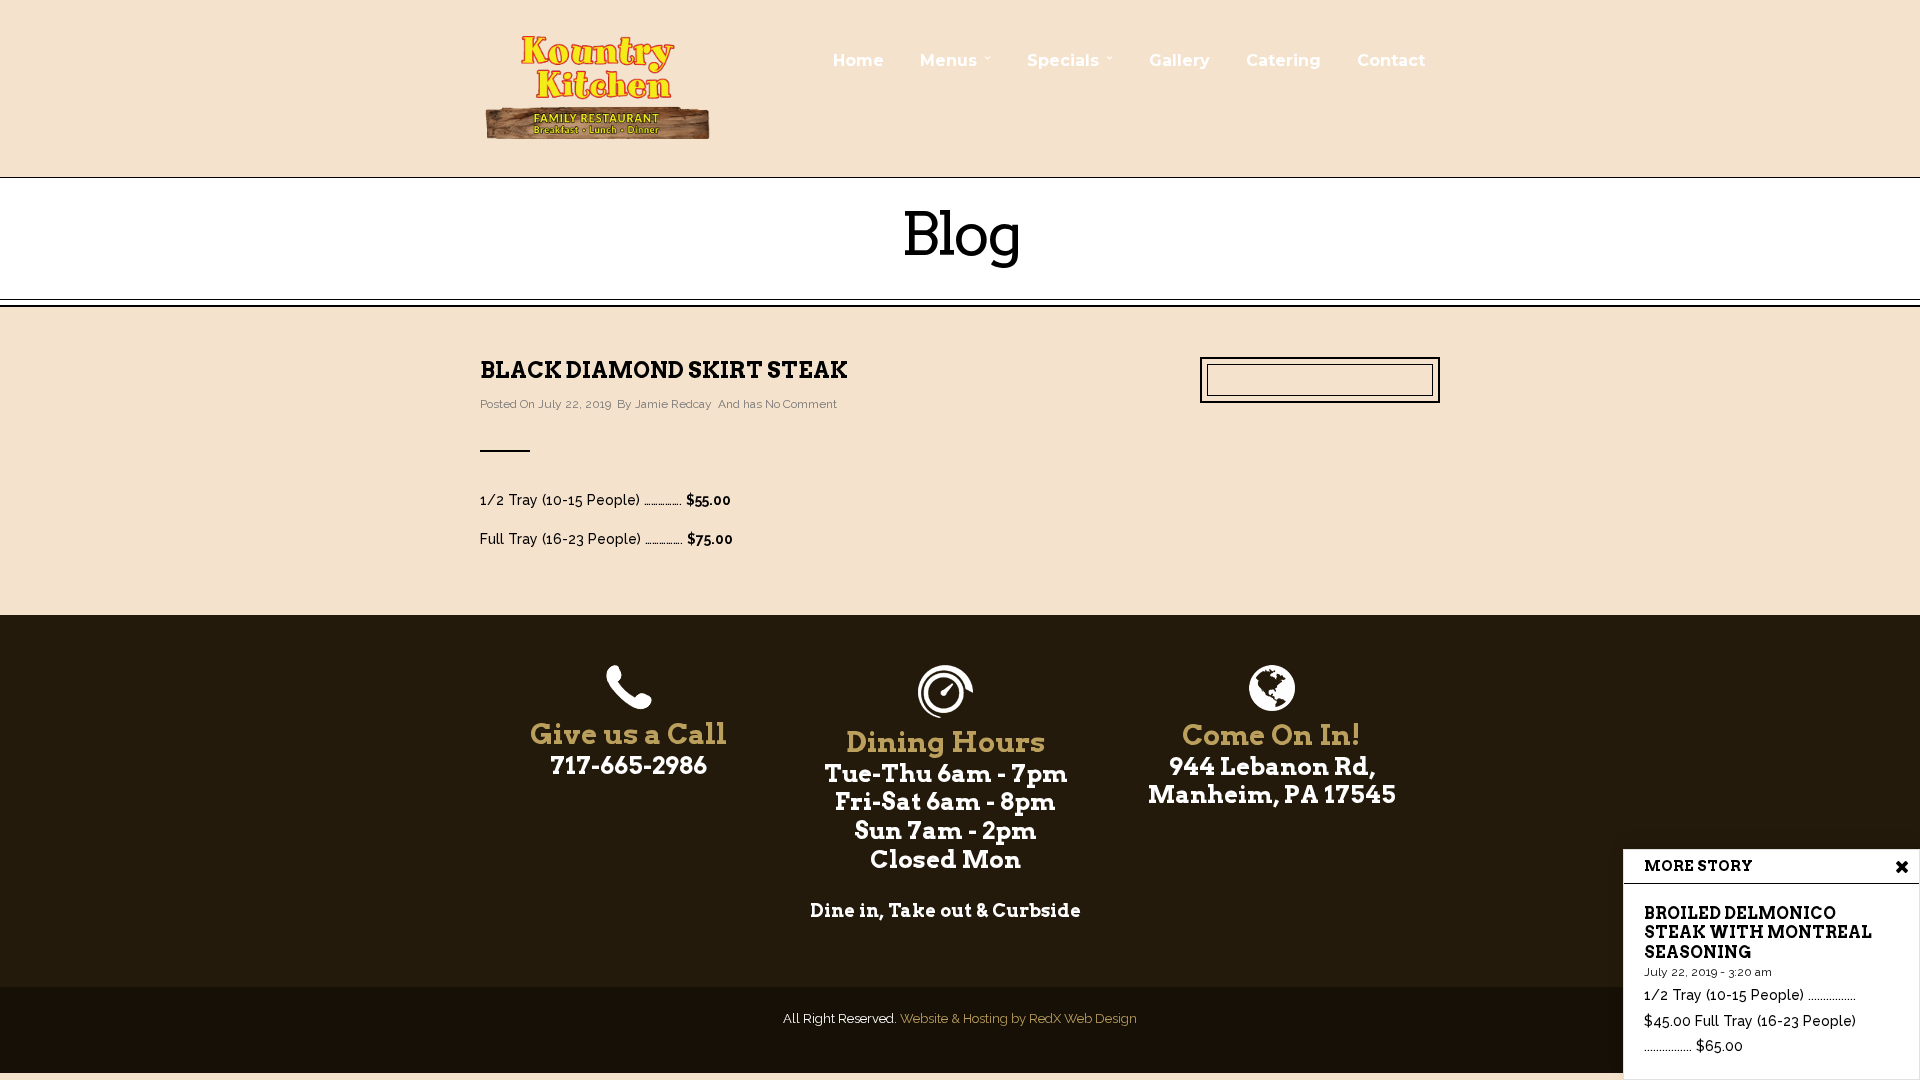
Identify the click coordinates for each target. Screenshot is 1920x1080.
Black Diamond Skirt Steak (664, 370)
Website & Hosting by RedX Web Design (1018, 1018)
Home (858, 60)
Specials (1063, 60)
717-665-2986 (628, 765)
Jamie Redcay (673, 404)
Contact (1391, 60)
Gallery (1179, 60)
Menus (948, 60)
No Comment (801, 404)
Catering (1283, 60)
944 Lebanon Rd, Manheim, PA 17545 (1272, 781)
